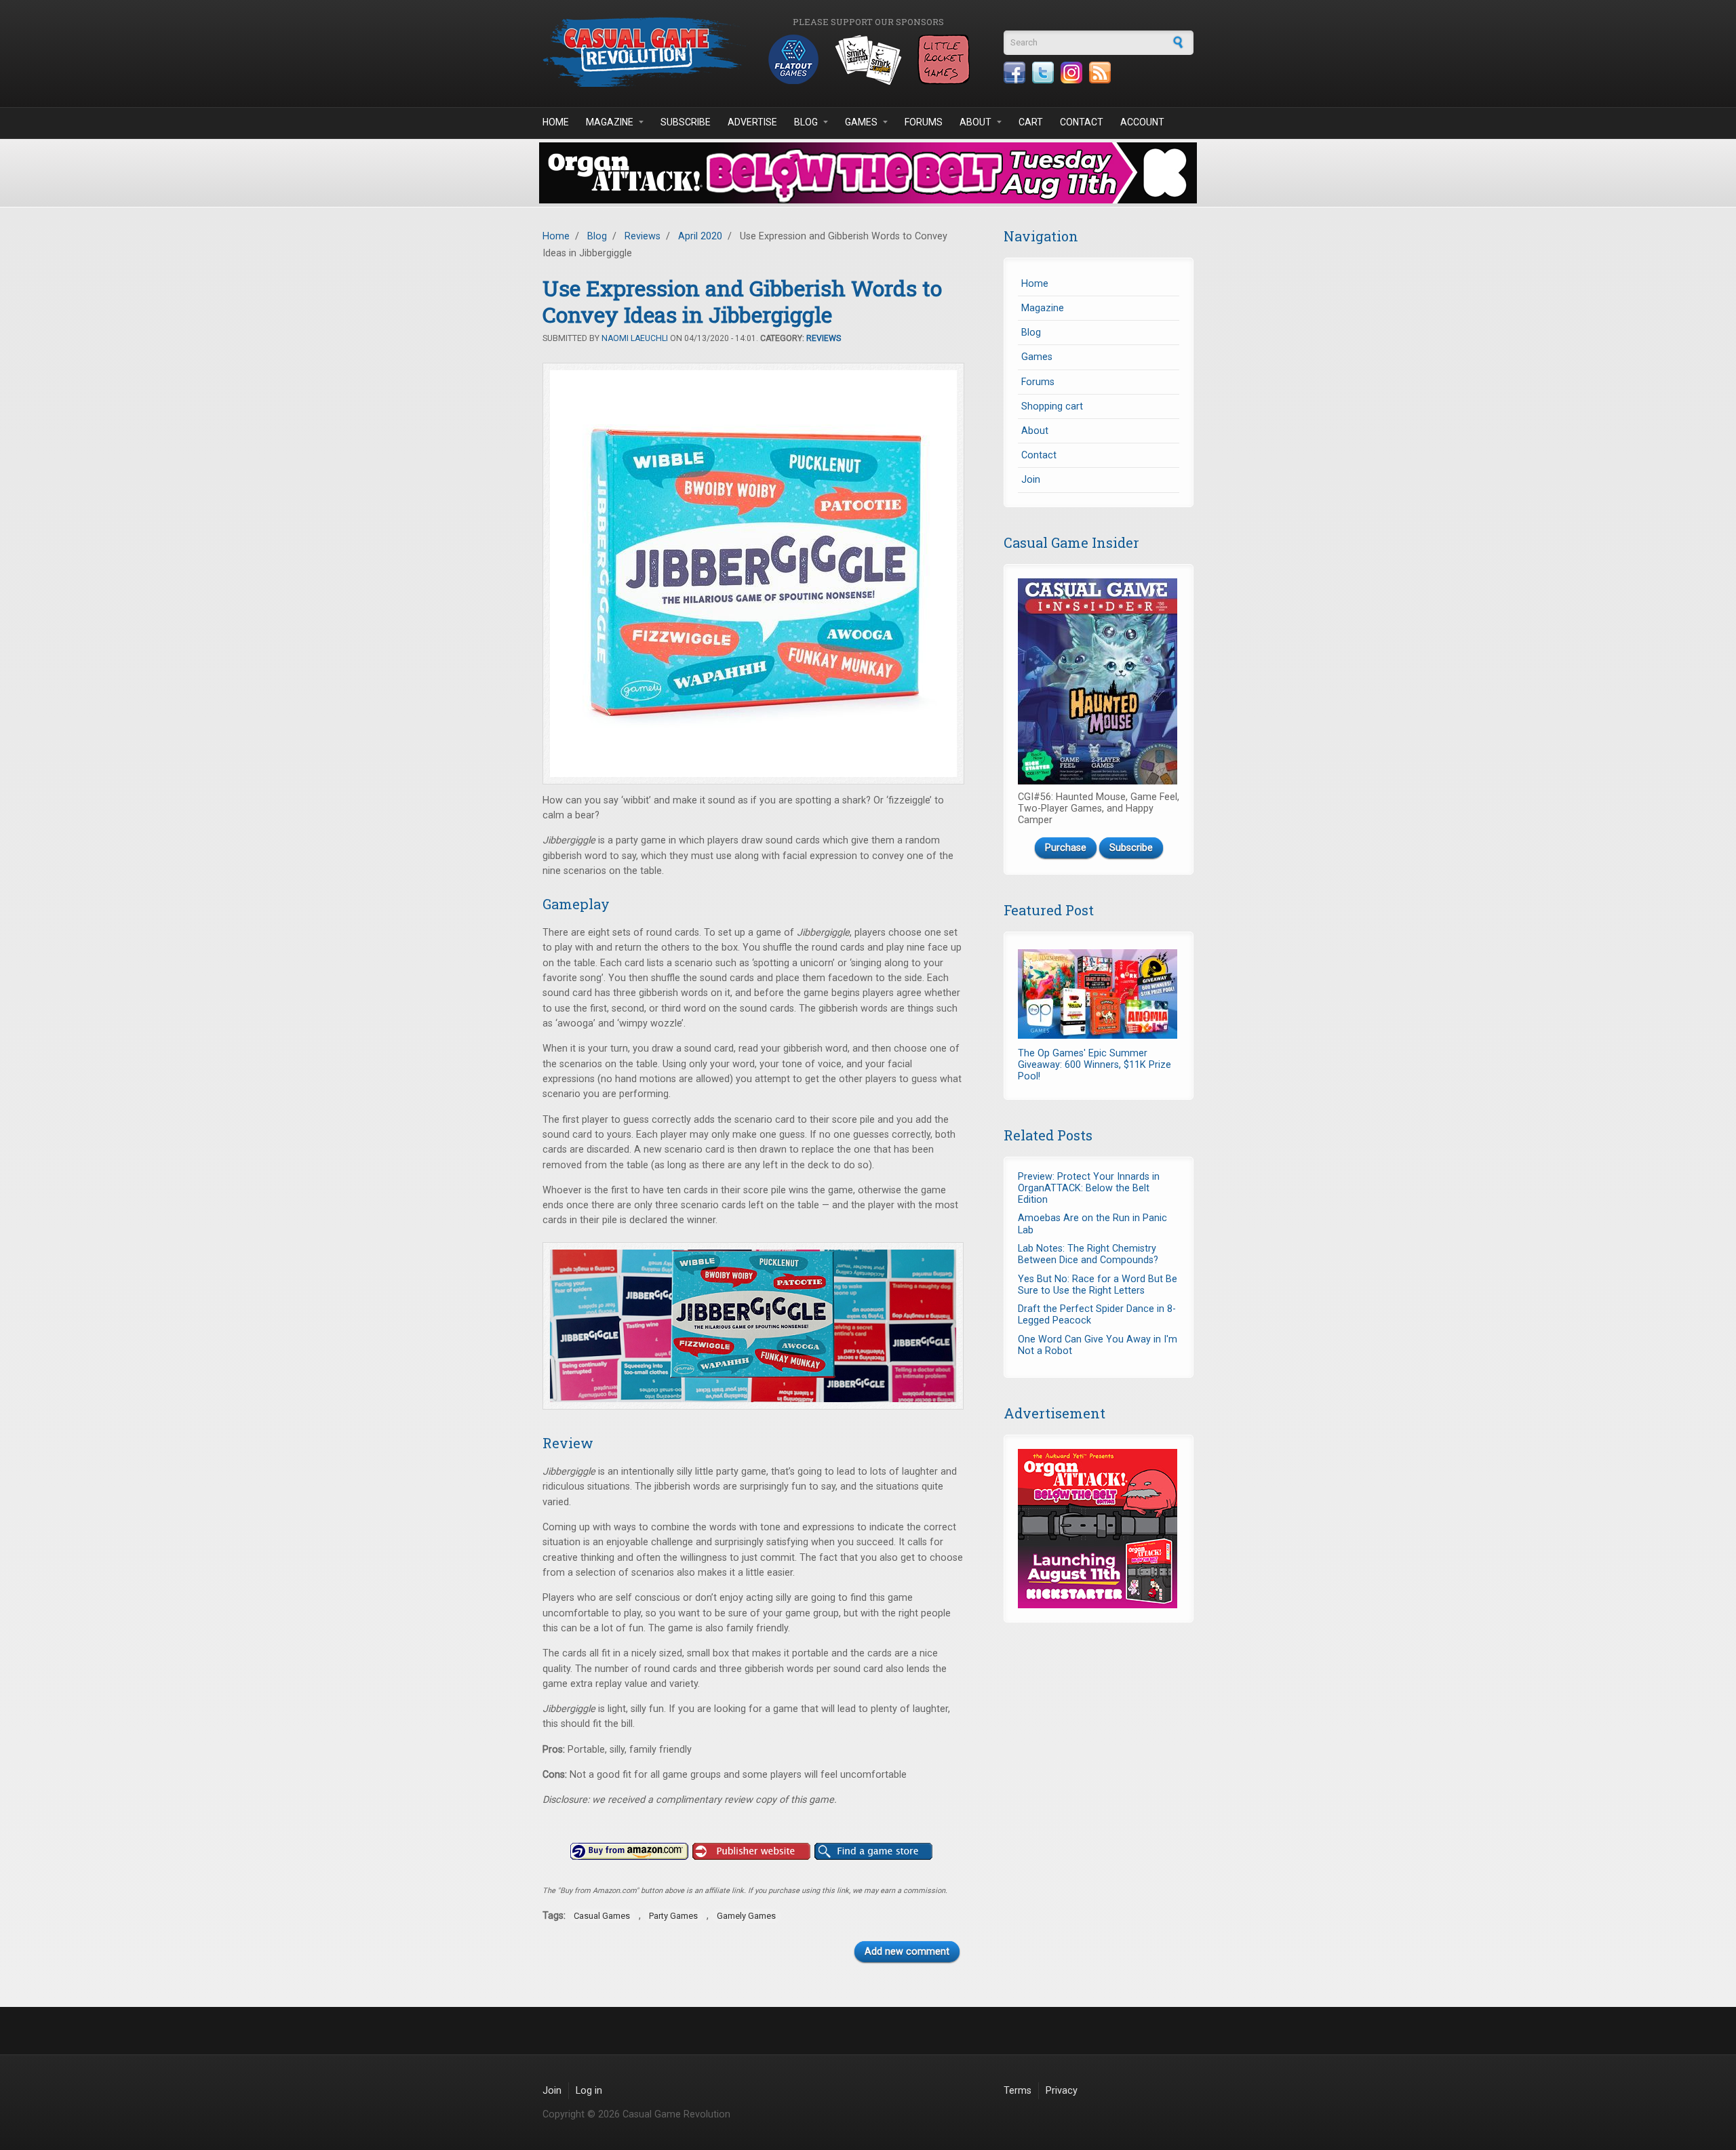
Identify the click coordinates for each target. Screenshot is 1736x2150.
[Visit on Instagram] (1071, 73)
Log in (589, 2091)
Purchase (1066, 848)
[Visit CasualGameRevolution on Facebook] (1014, 73)
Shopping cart (1052, 406)
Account (1142, 122)
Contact (1082, 122)
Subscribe (686, 122)
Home (556, 122)
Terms (1018, 2091)
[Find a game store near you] (873, 1852)
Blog (806, 122)
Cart (1031, 122)
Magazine (610, 122)
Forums (924, 122)
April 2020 (700, 236)
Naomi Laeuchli (635, 338)
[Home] (644, 52)
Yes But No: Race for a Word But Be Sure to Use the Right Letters (1098, 1285)
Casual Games (602, 1916)
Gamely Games (746, 1916)
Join (1031, 480)
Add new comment (907, 1952)
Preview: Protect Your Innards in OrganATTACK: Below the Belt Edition (1089, 1189)
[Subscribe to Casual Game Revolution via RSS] (1100, 73)
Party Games (673, 1916)
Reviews (643, 236)
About (975, 122)
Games (861, 122)
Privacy (1062, 2091)
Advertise (752, 122)
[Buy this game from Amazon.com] (629, 1852)
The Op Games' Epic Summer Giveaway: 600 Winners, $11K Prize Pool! (1094, 1065)
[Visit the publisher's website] (751, 1852)
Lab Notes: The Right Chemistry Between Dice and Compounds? (1088, 1254)
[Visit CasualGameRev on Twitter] (1043, 73)
